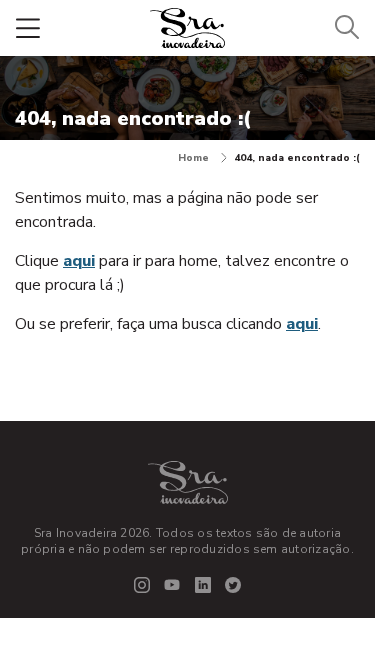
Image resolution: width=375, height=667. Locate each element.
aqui (79, 261)
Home (193, 158)
